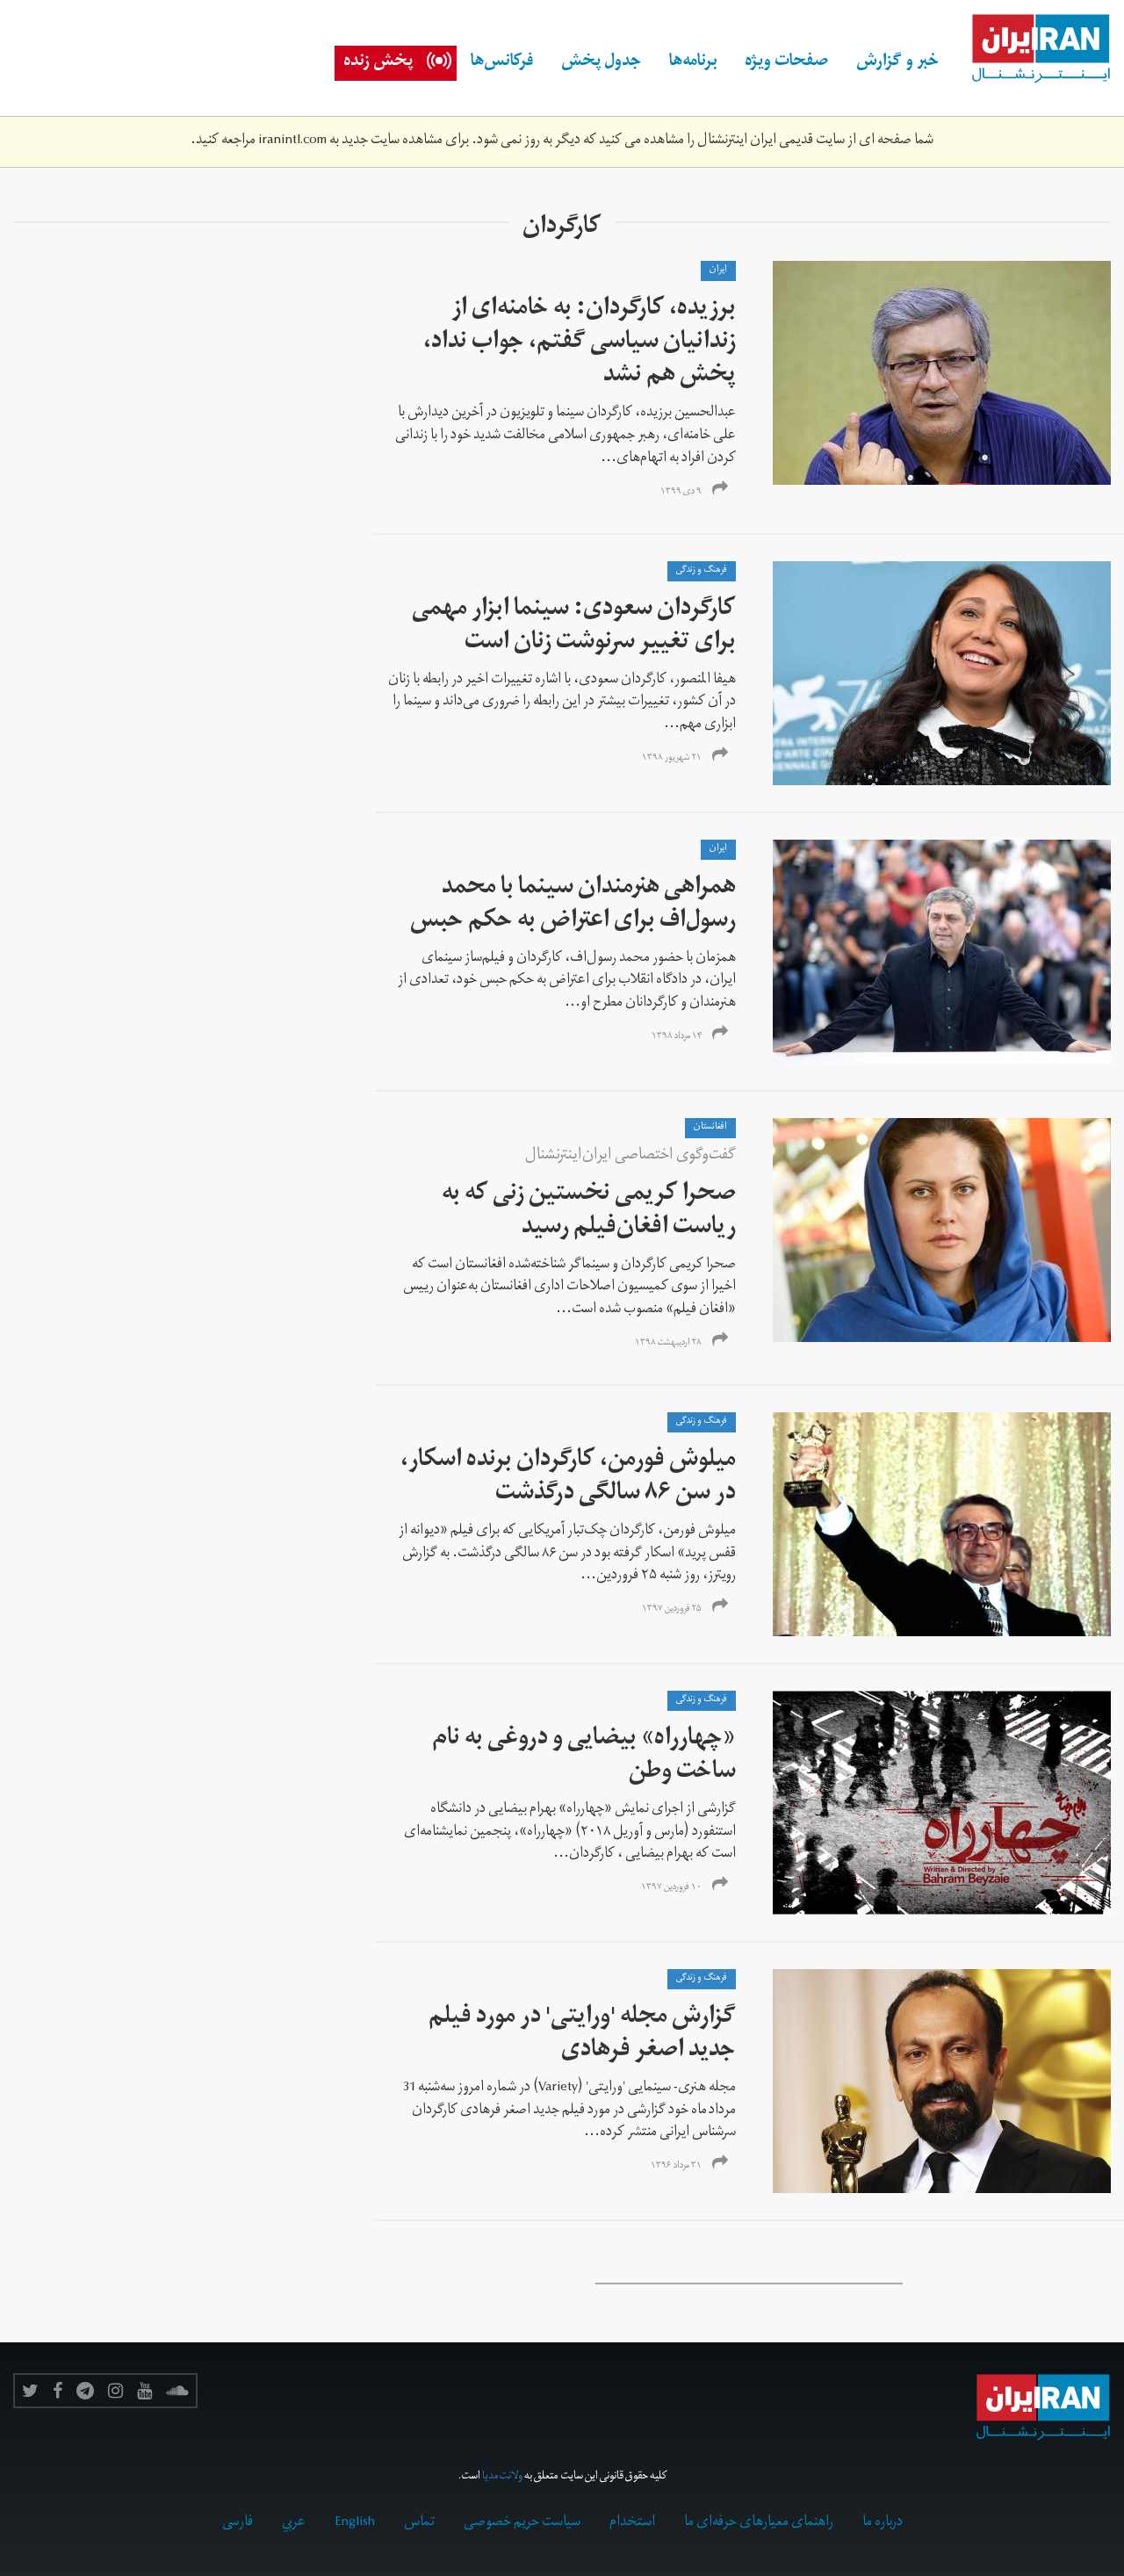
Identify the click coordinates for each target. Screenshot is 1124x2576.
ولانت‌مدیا (502, 2477)
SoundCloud (177, 2391)
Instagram (115, 2391)
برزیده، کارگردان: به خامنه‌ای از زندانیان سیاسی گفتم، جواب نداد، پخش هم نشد (580, 344)
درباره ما (883, 2523)
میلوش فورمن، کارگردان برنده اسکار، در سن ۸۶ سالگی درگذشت (568, 1479)
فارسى (238, 2523)
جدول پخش (601, 63)
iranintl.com (292, 141)
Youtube (144, 2391)
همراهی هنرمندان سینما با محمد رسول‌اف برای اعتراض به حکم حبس (571, 906)
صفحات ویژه (786, 63)
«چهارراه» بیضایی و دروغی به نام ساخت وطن (584, 1757)
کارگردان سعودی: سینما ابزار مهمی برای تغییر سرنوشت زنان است (574, 628)
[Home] (1032, 49)
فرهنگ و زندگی (702, 571)
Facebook (58, 2391)
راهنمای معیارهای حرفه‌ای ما (759, 2523)
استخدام (632, 2523)
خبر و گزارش (897, 63)
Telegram (85, 2391)
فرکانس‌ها (502, 63)
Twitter (30, 2391)
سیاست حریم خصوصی (522, 2523)
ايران (718, 271)
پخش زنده (378, 63)
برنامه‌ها (693, 63)
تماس (419, 2523)
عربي (294, 2523)
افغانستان (710, 1128)
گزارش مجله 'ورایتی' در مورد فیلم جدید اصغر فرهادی (582, 2035)
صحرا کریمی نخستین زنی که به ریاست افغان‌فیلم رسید (589, 1212)
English (355, 2523)
